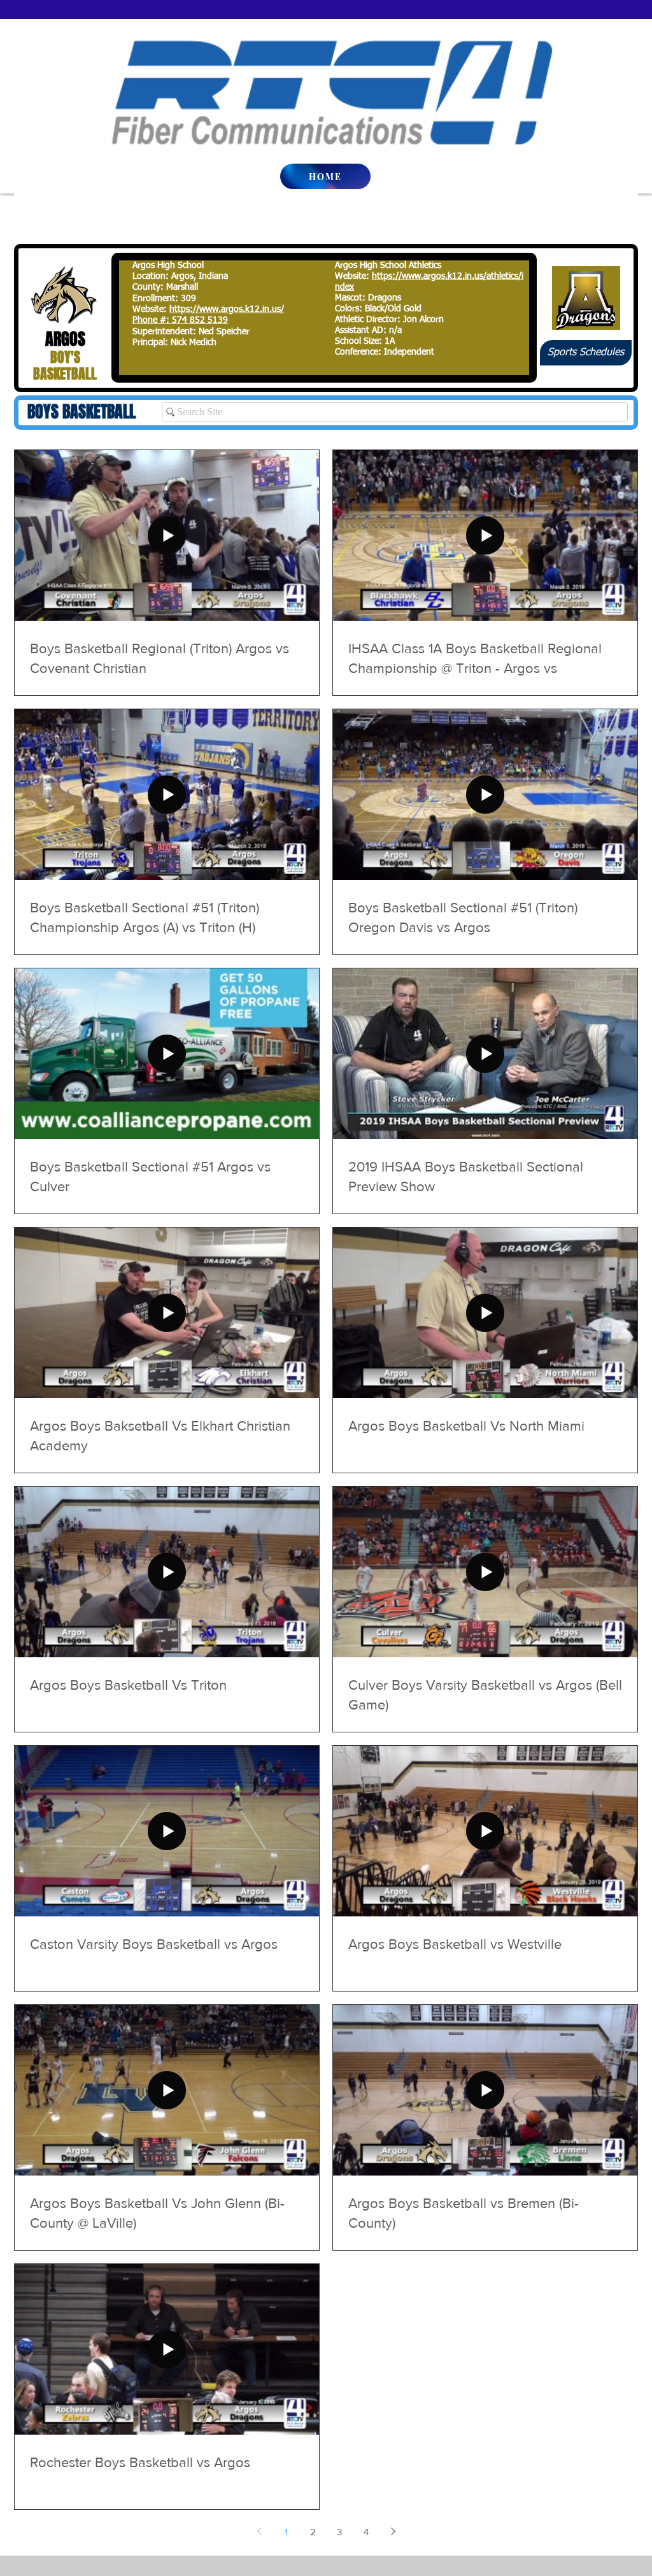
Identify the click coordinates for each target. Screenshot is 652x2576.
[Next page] (393, 2531)
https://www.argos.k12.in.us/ (227, 309)
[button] (586, 353)
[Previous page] (259, 2531)
